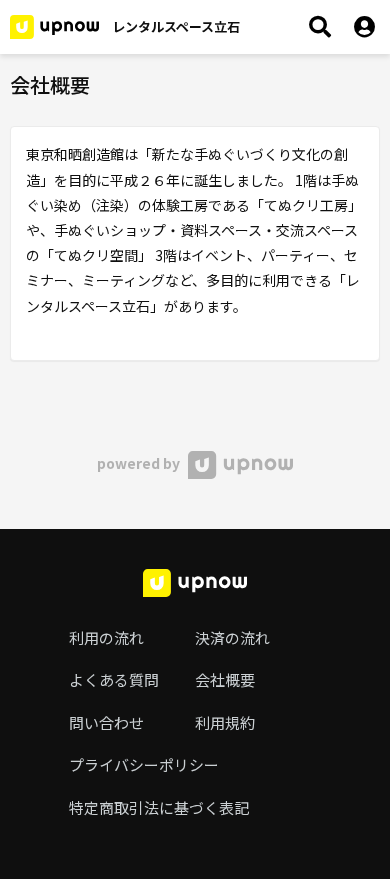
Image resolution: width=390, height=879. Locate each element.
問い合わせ (106, 722)
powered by (140, 463)
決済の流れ (232, 637)
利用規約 (225, 722)
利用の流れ (106, 637)
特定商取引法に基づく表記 (159, 807)
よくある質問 (114, 679)
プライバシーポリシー (144, 764)
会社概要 (225, 679)
